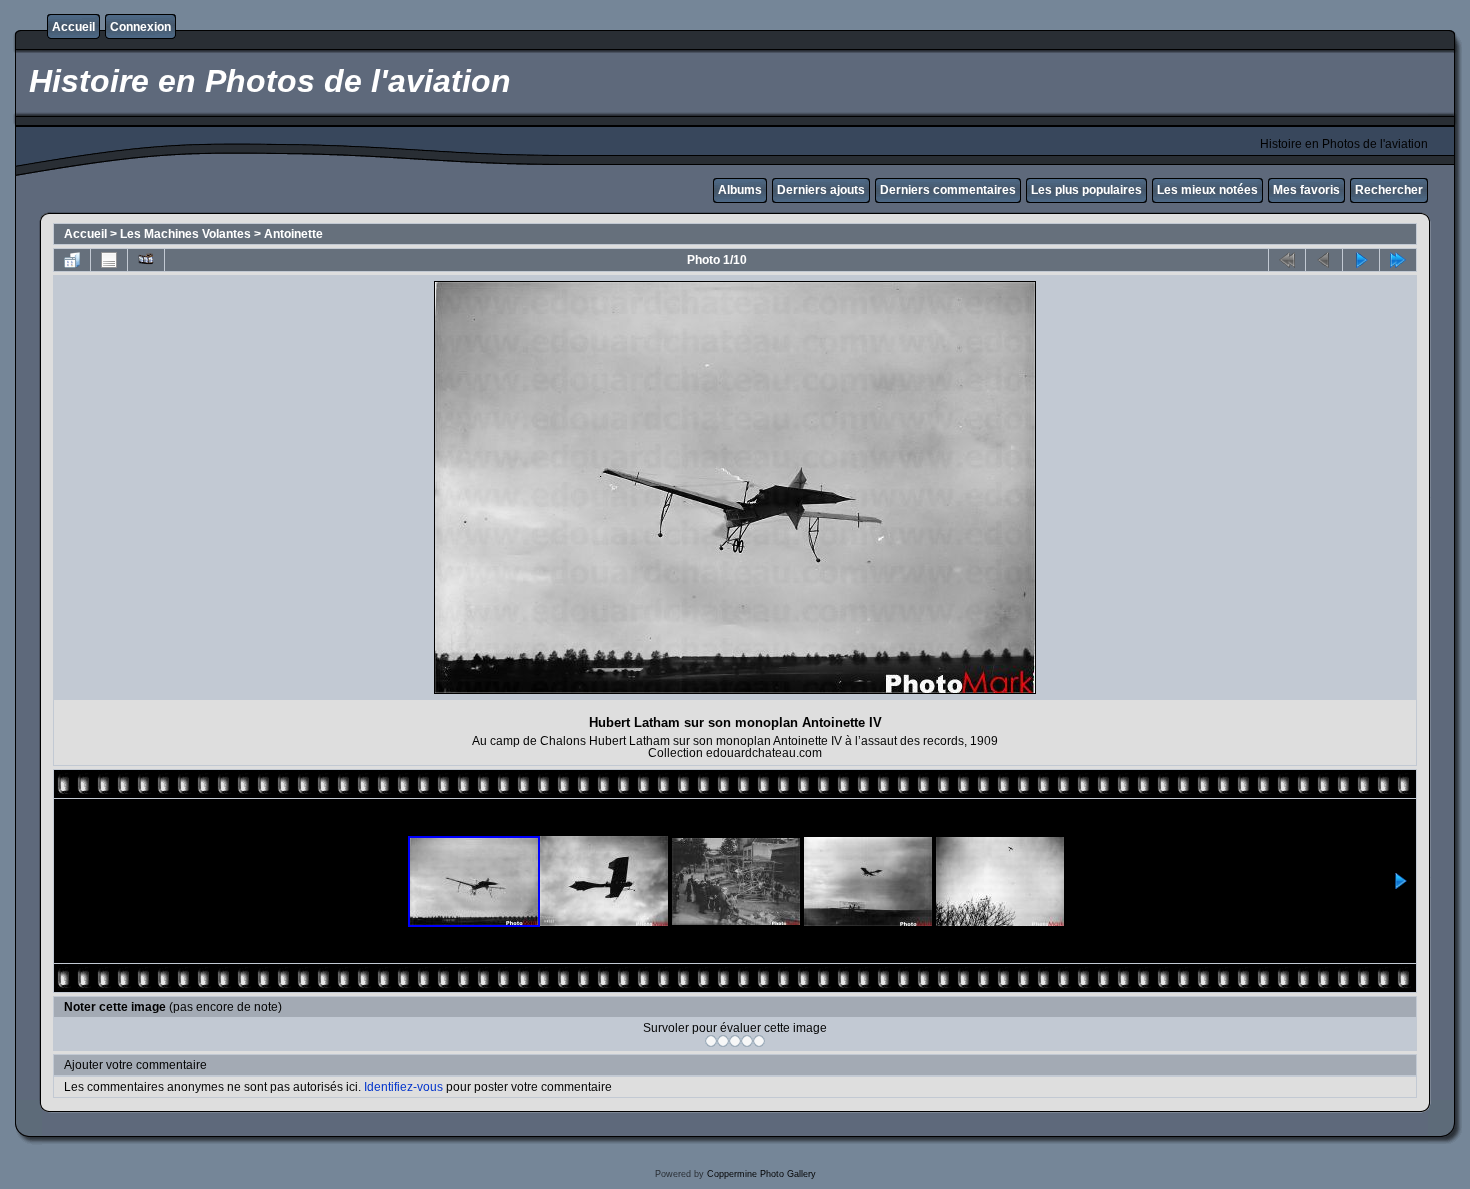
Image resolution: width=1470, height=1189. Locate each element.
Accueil (73, 27)
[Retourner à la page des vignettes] (72, 260)
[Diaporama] (146, 260)
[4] (747, 1041)
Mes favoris (1306, 190)
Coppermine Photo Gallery (761, 1174)
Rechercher (1389, 190)
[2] (723, 1041)
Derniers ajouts (821, 190)
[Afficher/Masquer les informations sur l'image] (109, 260)
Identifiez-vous (403, 1087)
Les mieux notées (1207, 190)
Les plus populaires (1086, 190)
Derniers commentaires (948, 190)
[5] (759, 1041)
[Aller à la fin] (1398, 260)
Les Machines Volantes (185, 234)
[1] (711, 1041)
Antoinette (293, 234)
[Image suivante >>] (1361, 260)
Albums (740, 190)
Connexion (140, 27)
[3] (735, 1041)
